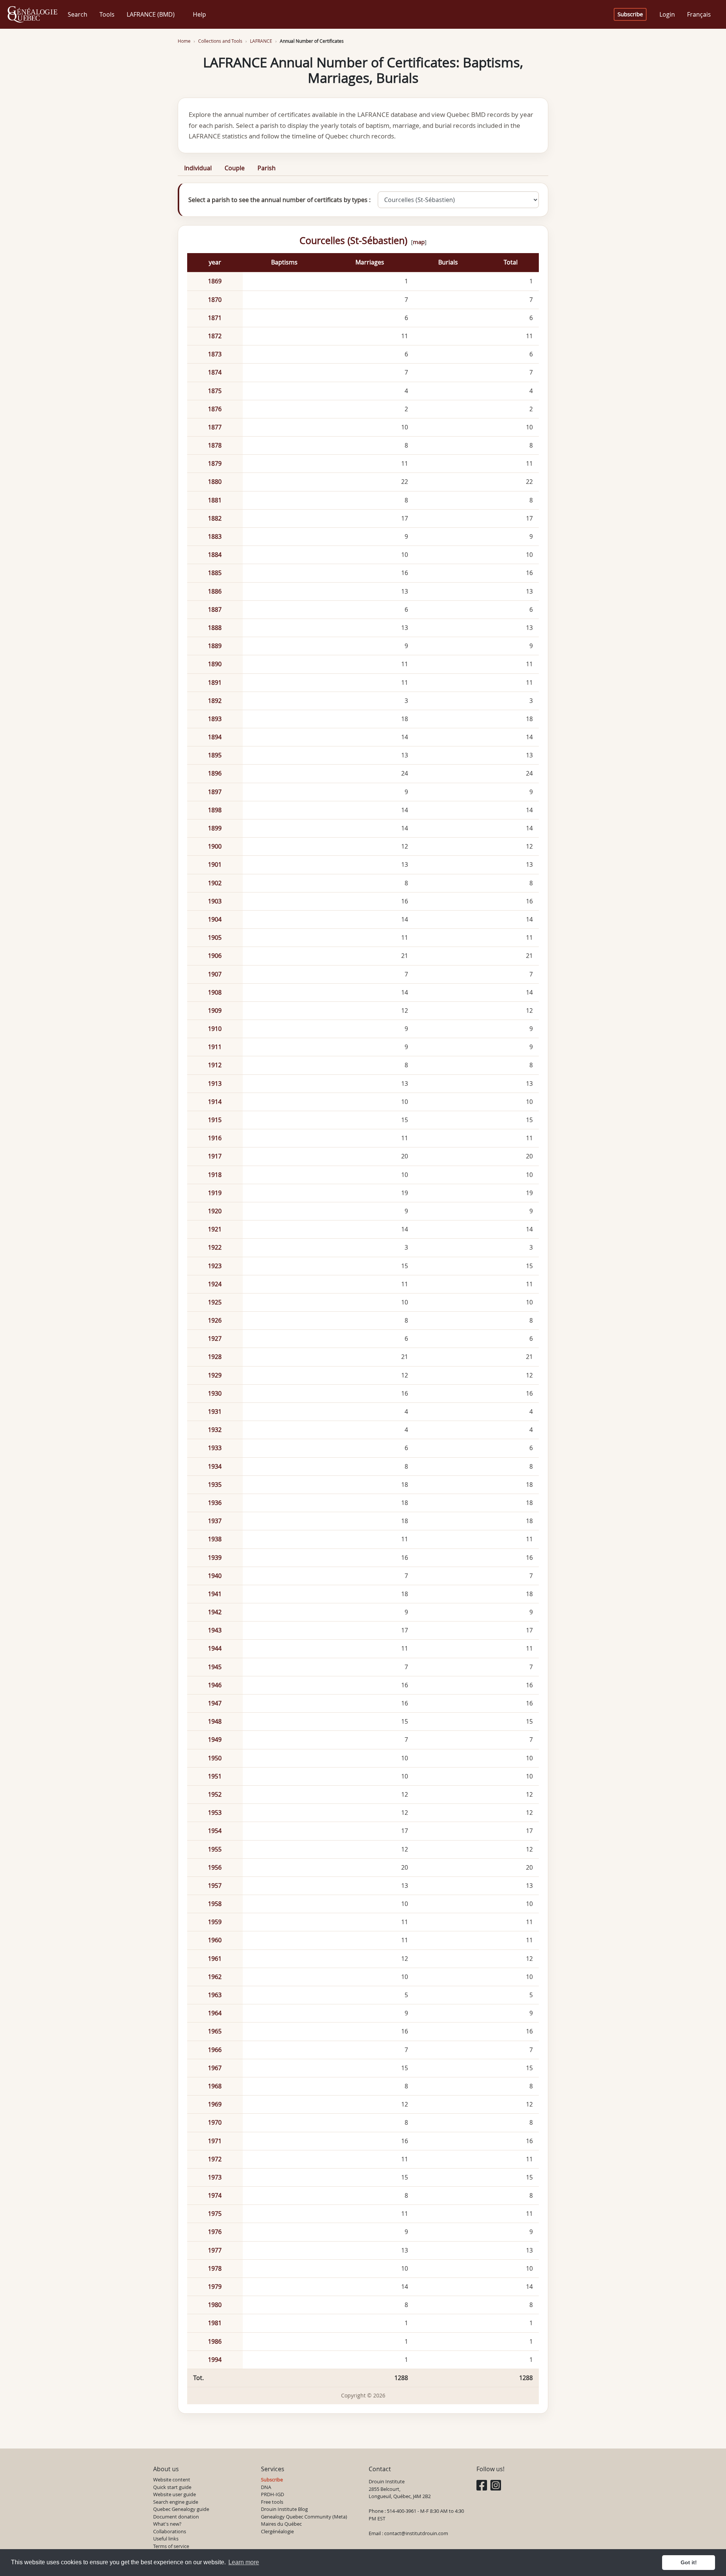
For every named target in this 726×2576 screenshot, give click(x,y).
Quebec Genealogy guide (181, 2509)
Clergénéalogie (277, 2531)
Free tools (272, 2502)
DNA (266, 2487)
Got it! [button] (689, 2562)
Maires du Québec (281, 2524)
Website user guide (175, 2494)
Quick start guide (172, 2487)
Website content (172, 2480)
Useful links (166, 2539)
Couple (235, 168)
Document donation (176, 2517)
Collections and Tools (220, 41)
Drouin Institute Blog (284, 2509)
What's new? (167, 2524)
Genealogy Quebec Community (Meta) (304, 2517)
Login (667, 14)
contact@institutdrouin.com (416, 2533)
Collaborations (170, 2531)
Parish (267, 168)
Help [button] (199, 14)
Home (184, 41)
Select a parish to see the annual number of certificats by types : (279, 200)
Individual (198, 168)
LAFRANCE (261, 41)
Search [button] (78, 14)
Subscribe (630, 14)
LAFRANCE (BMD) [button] (151, 14)
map (419, 242)
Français (699, 14)
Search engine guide (176, 2502)
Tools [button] (107, 14)
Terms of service (171, 2546)
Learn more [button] (244, 2562)
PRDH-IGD (272, 2494)
